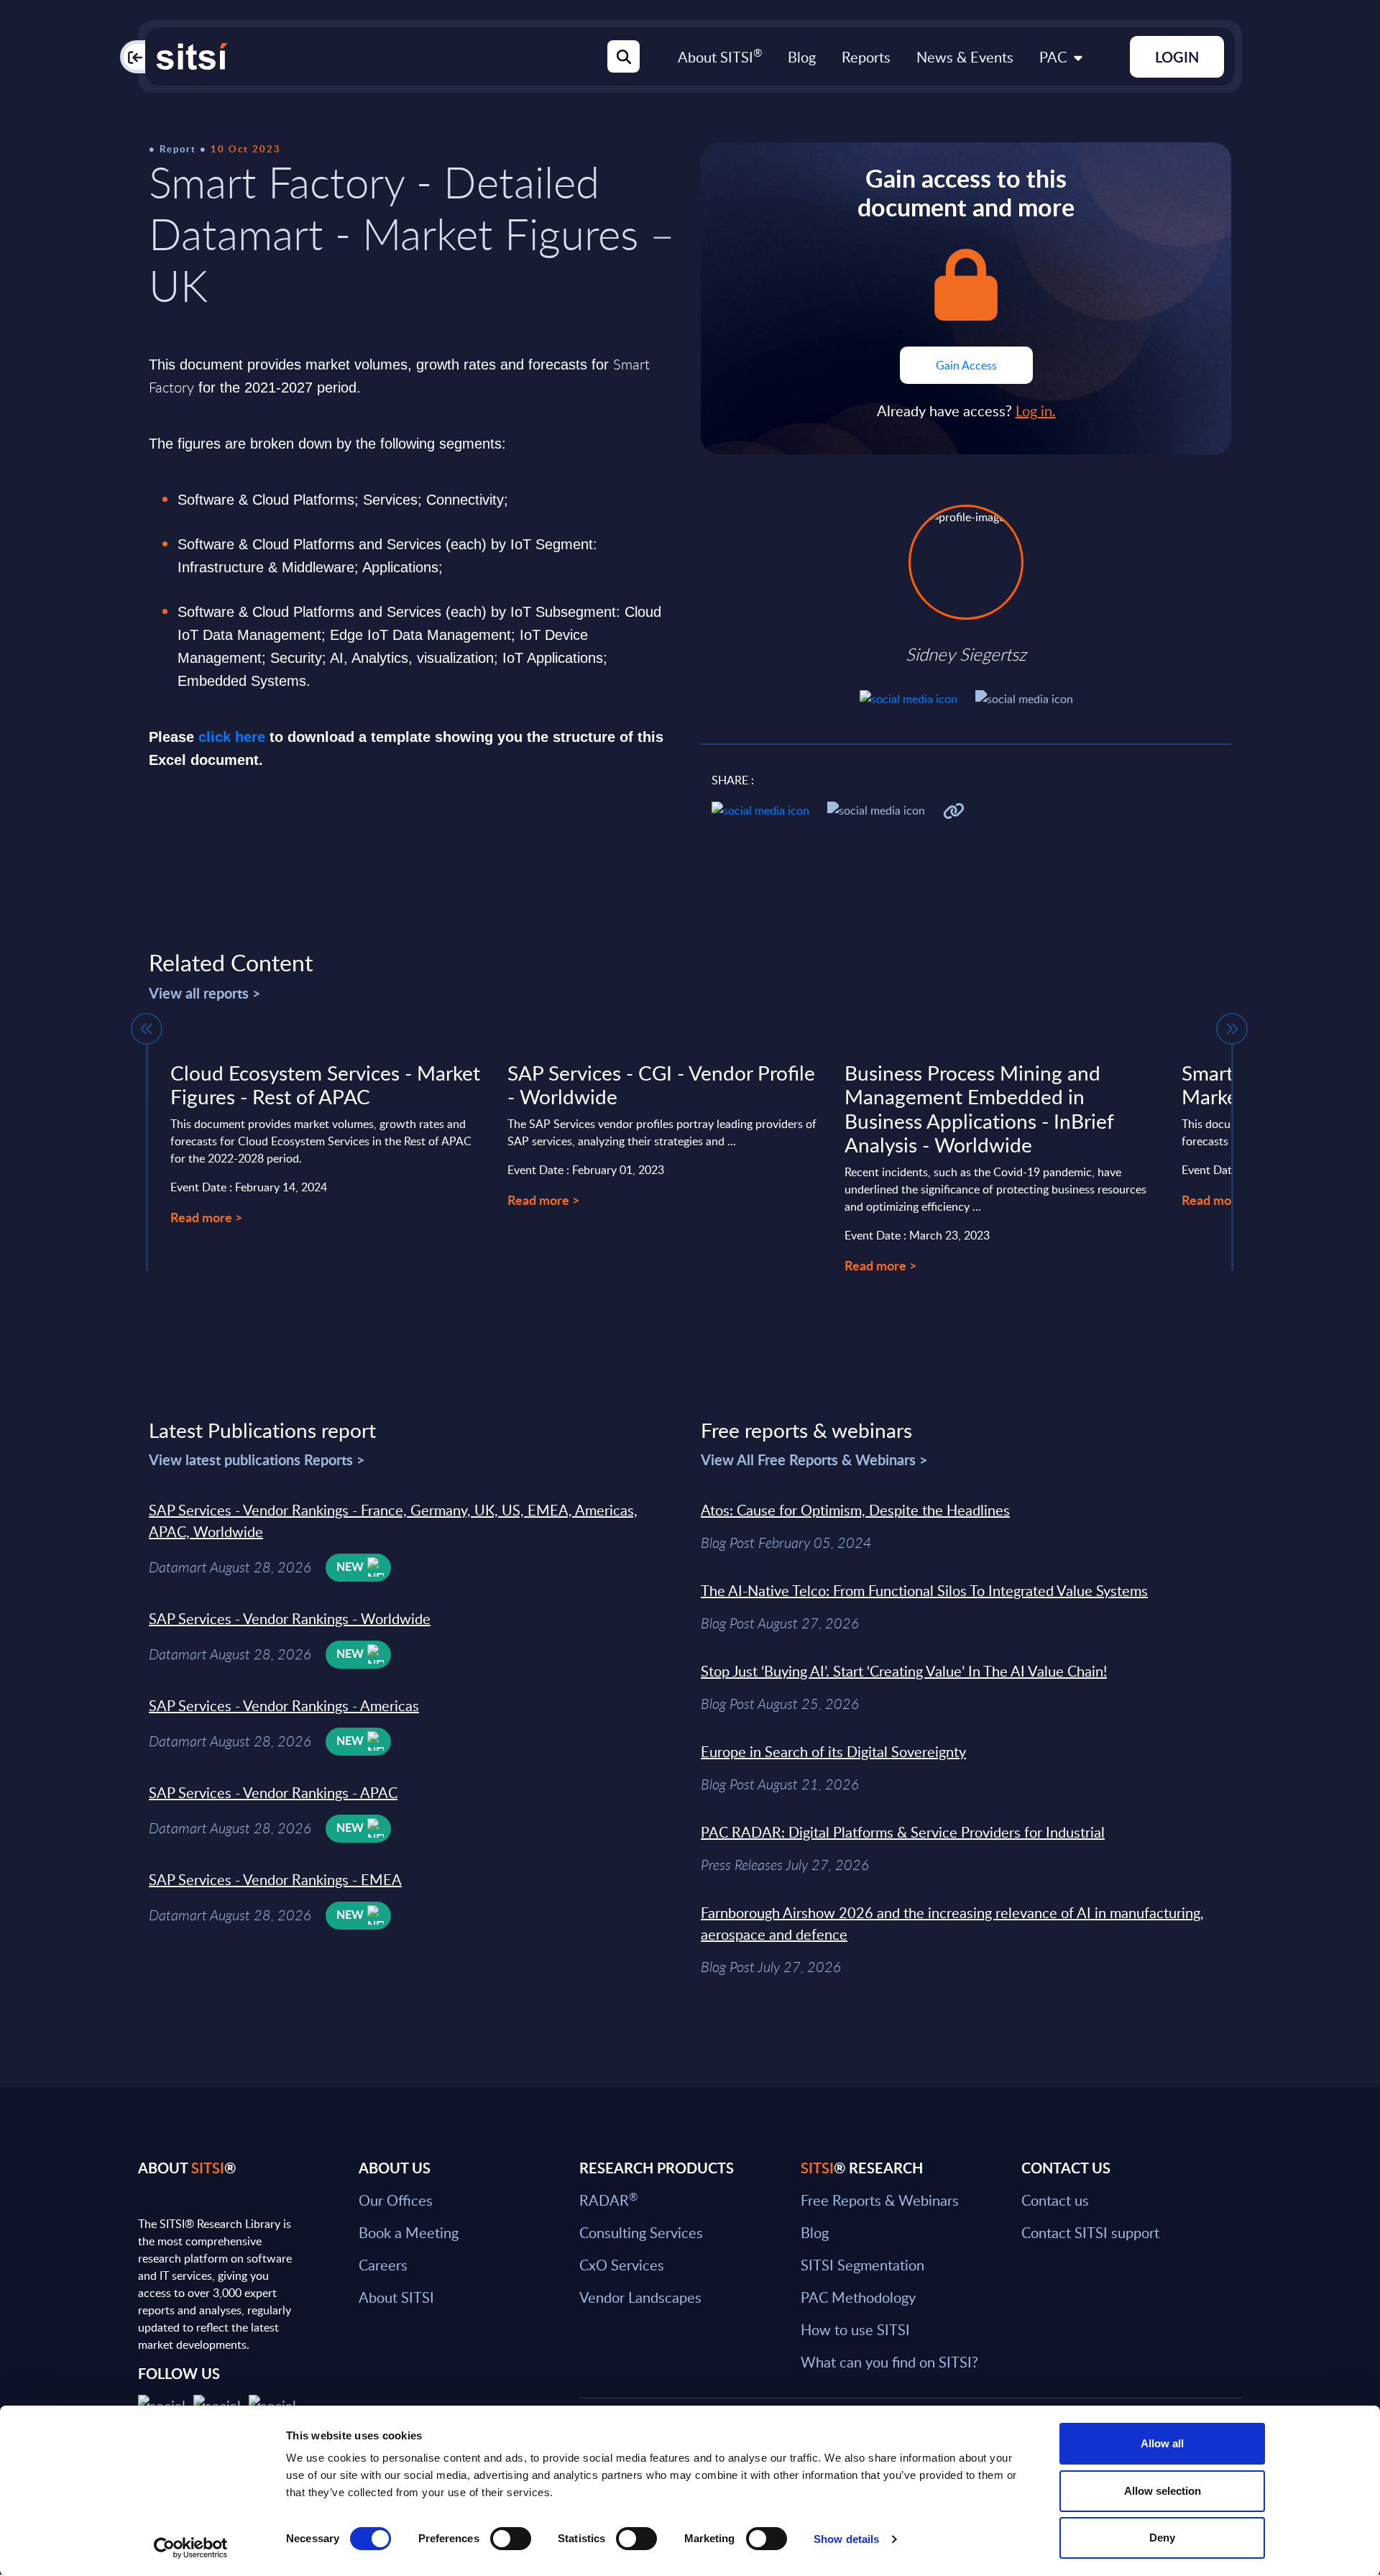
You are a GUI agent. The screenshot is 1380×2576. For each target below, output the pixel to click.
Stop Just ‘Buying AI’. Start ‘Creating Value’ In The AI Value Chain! (904, 1671)
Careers (383, 2265)
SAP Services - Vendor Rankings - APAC (273, 1792)
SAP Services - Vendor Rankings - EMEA (275, 1879)
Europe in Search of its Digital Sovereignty (833, 1751)
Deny (1162, 2538)
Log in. (1036, 411)
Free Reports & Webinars (880, 2200)
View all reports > (205, 993)
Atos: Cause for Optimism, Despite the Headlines (855, 1510)
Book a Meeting (409, 2232)
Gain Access (966, 365)
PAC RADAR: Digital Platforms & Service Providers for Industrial (903, 1832)
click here (232, 737)
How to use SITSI (855, 2329)
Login (1177, 57)
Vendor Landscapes (640, 2297)
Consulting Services (641, 2232)
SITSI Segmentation (862, 2265)
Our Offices (396, 2200)
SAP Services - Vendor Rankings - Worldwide (290, 1618)
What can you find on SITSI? (889, 2362)
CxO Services (622, 2265)
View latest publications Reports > (257, 1459)
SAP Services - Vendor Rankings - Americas (284, 1705)
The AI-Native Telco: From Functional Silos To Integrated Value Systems (924, 1590)
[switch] (511, 2539)
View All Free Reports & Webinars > (814, 1459)
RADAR (608, 2200)
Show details (846, 2539)
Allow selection (1163, 2491)
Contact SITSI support (1090, 2232)
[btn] (147, 1029)
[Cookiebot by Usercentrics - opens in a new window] (191, 2548)
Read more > (206, 1217)
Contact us (1055, 2200)
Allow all (1162, 2443)
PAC (1053, 57)
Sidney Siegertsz (966, 654)
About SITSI (720, 57)
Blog (802, 57)
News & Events (965, 57)
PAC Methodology (858, 2297)
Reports (866, 57)
